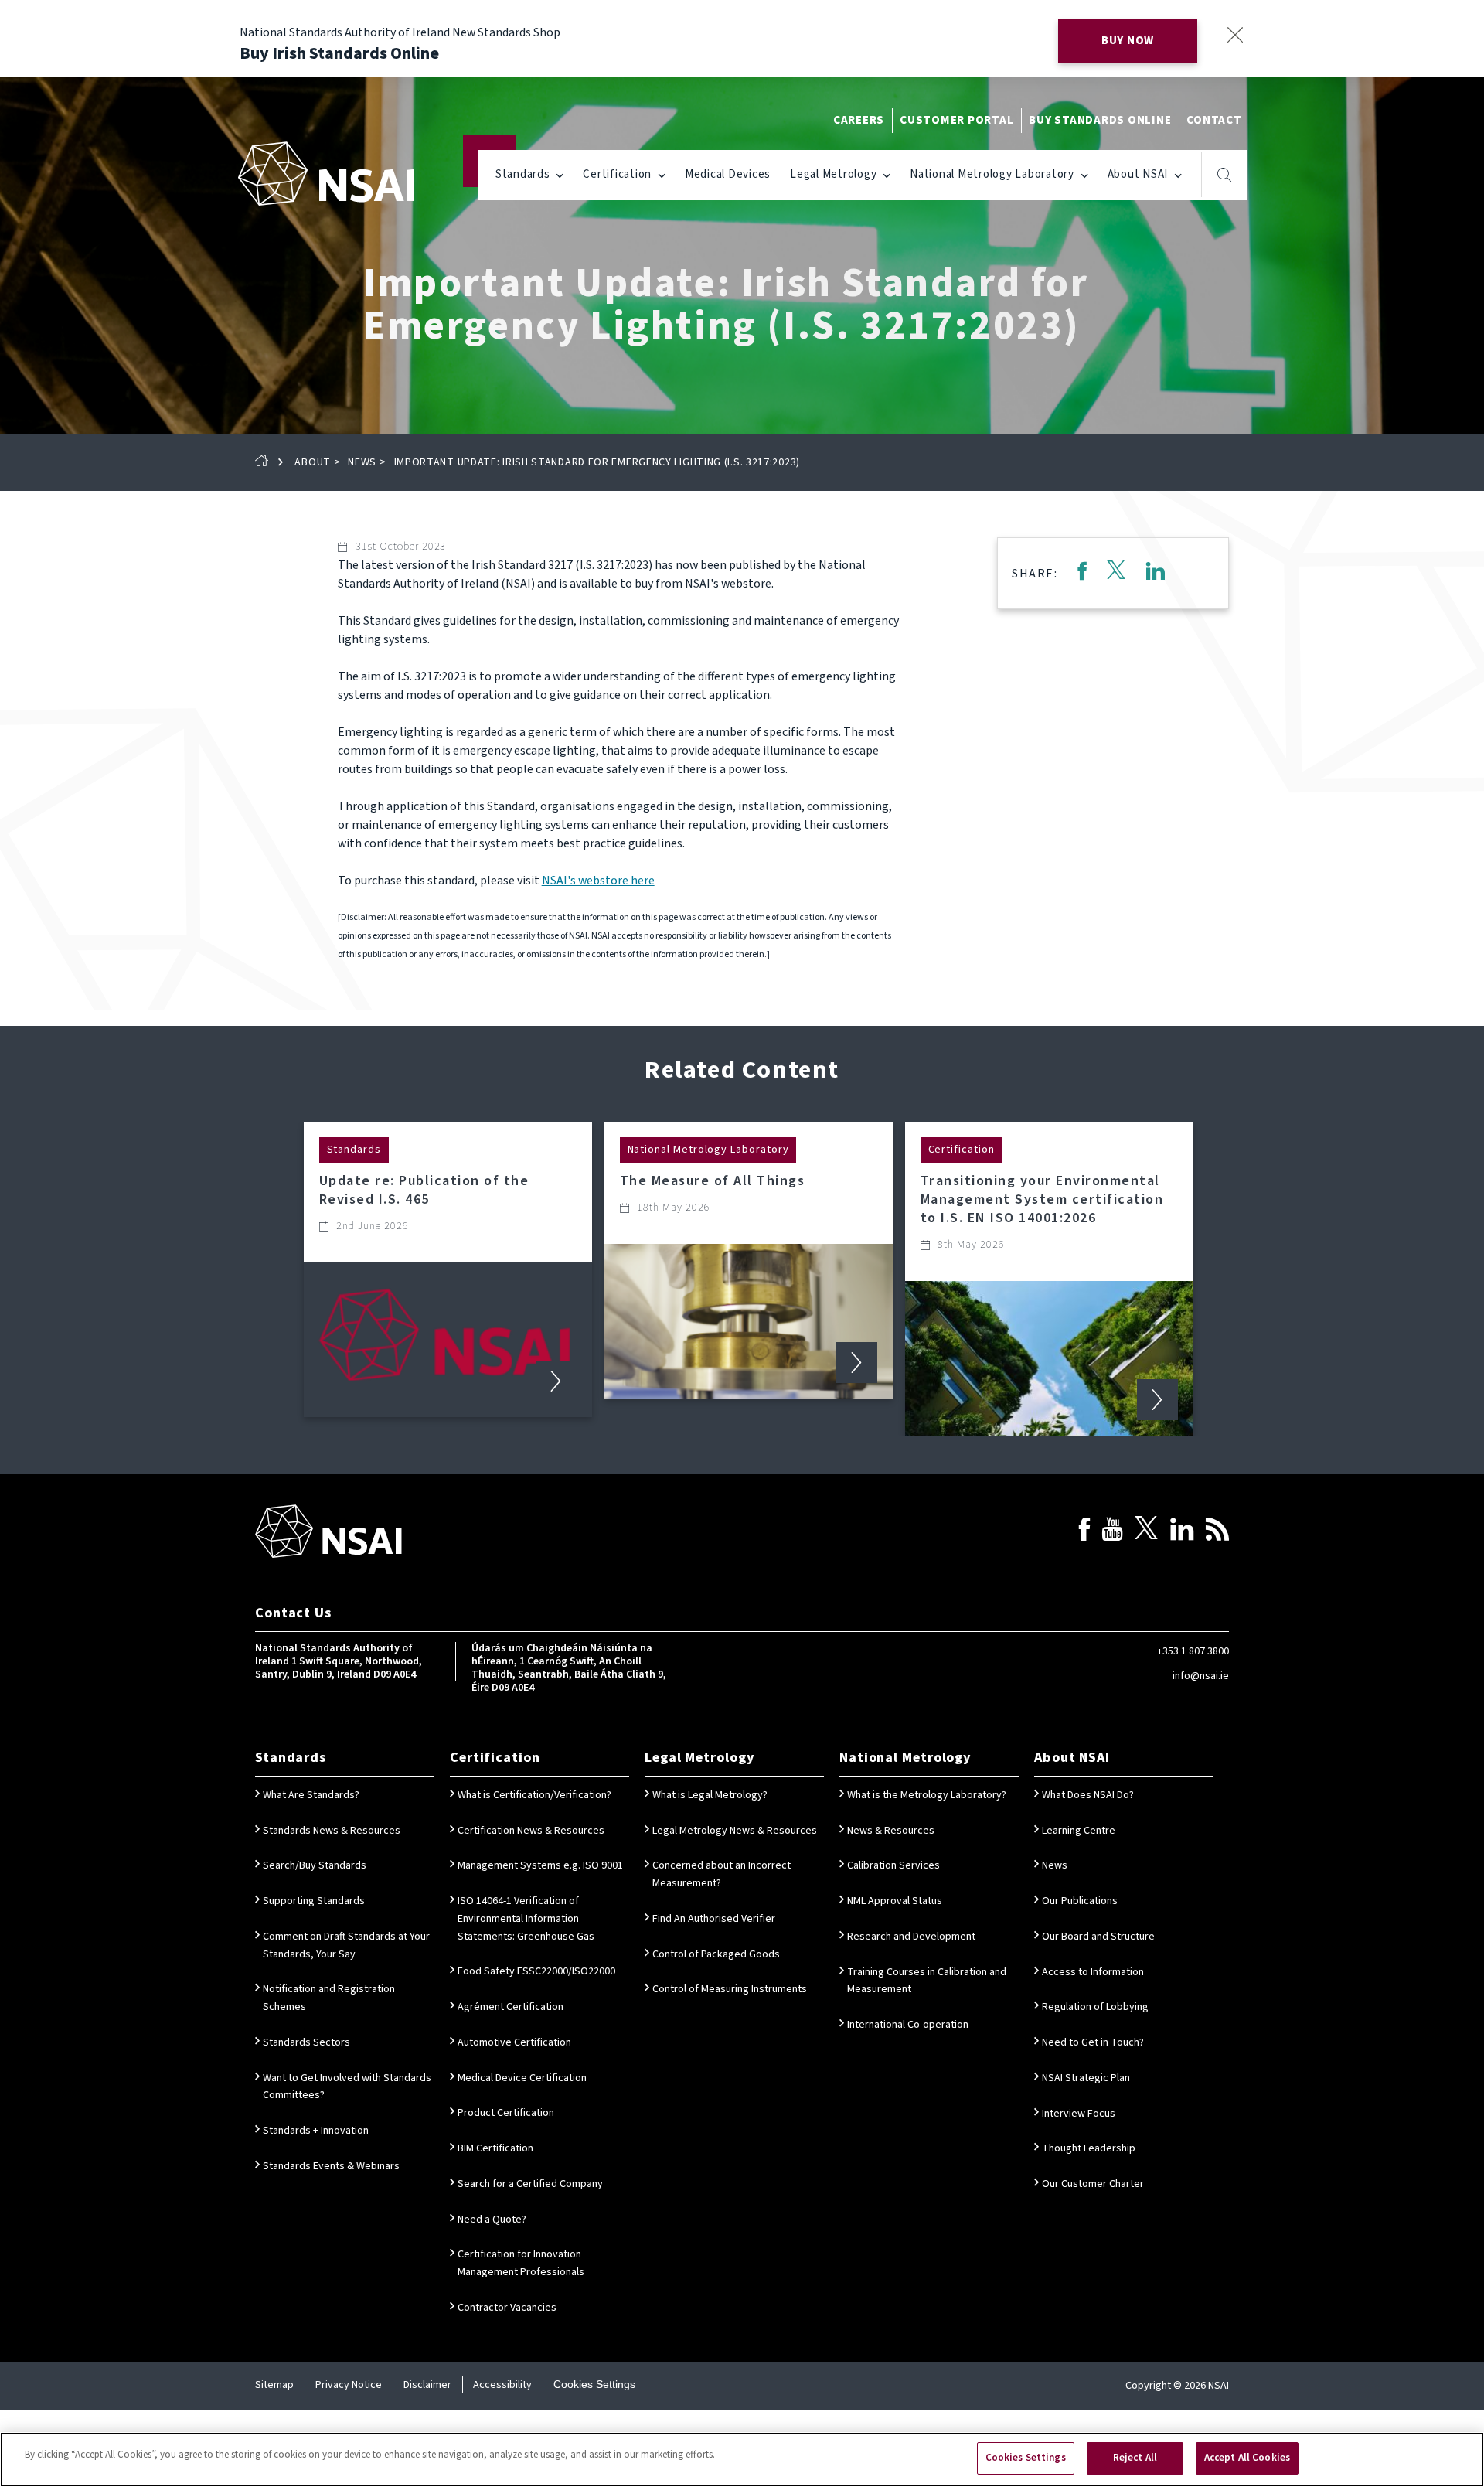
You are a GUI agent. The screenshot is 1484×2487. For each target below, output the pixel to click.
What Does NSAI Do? (1088, 1795)
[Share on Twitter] (1116, 573)
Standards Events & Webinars (331, 2166)
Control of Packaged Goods (716, 1954)
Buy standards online (1100, 120)
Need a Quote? (492, 2220)
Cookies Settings (594, 2384)
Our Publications (1080, 1901)
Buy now (1128, 41)
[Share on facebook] (1082, 573)
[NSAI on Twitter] (1146, 1532)
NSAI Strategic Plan (1086, 2078)
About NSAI (1138, 174)
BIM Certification (495, 2148)
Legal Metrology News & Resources (735, 1831)
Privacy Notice (349, 2385)
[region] (742, 2460)
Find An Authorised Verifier (714, 1919)
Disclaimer (427, 2385)
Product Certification (506, 2113)
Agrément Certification (511, 2007)
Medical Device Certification (522, 2078)
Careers (859, 120)
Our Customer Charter (1093, 2184)
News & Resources (891, 1831)
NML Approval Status (895, 1901)
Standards (523, 174)
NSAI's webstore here (598, 881)
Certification (617, 174)
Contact (1214, 120)
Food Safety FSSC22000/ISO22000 (536, 1971)
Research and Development (911, 1937)
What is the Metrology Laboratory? (927, 1795)
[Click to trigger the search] (1225, 175)
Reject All (1135, 2458)
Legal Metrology (833, 174)
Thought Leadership (1089, 2148)
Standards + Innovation (316, 2131)
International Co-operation (908, 2025)
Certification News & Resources (531, 1831)
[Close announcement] (1235, 34)
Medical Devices (728, 174)
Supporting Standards (314, 1901)
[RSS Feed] (1217, 1532)
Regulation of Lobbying (1095, 2007)
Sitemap (274, 2385)
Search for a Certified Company (530, 2184)
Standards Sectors (306, 2042)
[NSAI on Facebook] (1084, 1532)
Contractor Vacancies (507, 2308)
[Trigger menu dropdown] (560, 174)
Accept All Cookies (1247, 2458)
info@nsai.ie (1201, 1676)
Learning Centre (1079, 1831)
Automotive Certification (514, 2042)
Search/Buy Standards (315, 1865)
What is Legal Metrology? (710, 1795)
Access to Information (1093, 1972)
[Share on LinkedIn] (1156, 573)
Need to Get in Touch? (1093, 2042)
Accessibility (502, 2385)
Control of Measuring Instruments (730, 1989)
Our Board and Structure (1098, 1937)
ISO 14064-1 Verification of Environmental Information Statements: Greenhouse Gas (526, 1919)
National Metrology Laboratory (992, 174)
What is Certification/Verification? (534, 1795)
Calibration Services (893, 1865)
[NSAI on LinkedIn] (1182, 1532)
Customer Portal (956, 120)
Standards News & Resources (332, 1831)
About (313, 462)
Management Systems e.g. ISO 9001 (540, 1865)
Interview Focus (1079, 2114)
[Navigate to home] (326, 174)
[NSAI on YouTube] (1112, 1532)
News (362, 462)
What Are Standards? (311, 1795)
